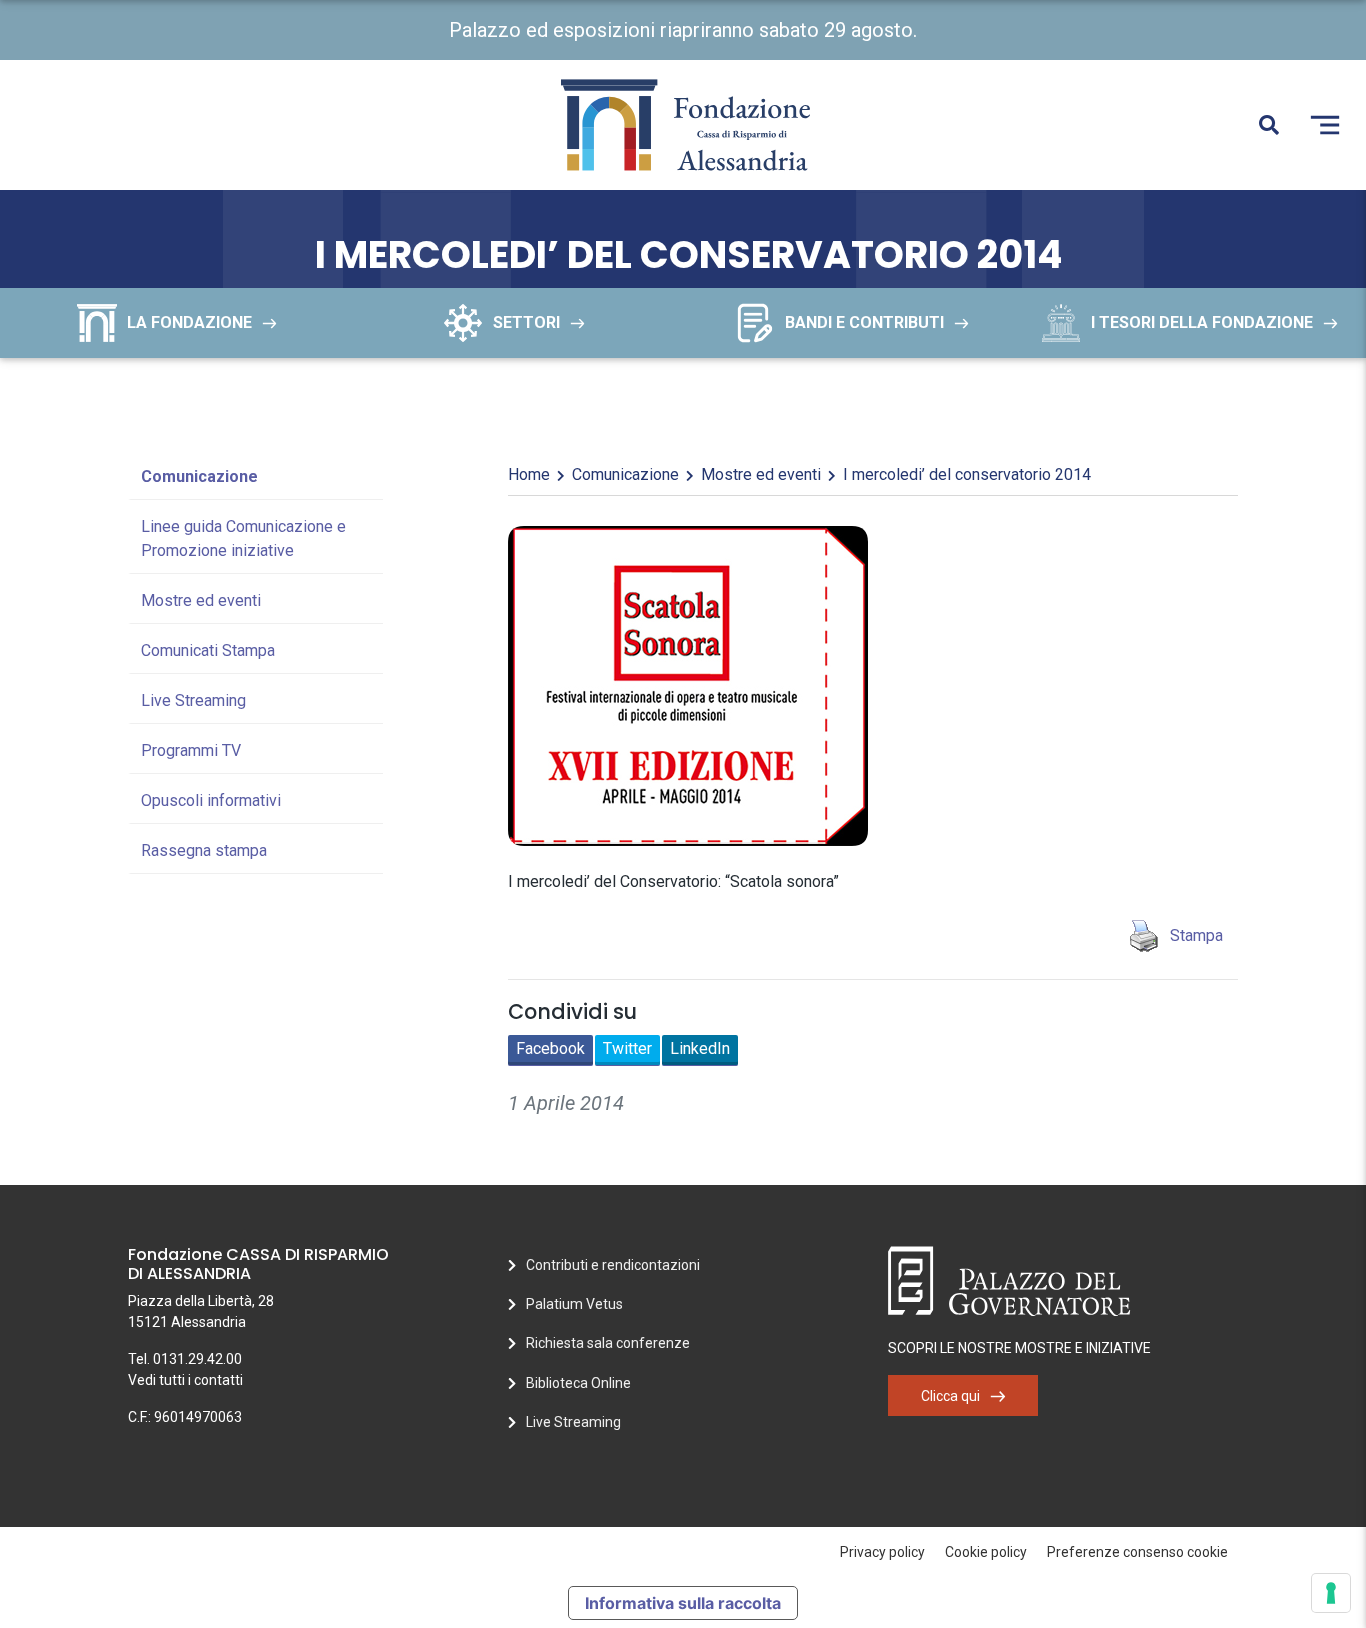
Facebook (550, 1048)
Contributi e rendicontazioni (613, 1265)
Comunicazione (199, 476)
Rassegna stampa (204, 850)
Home (529, 474)
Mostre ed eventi (201, 600)
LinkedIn (700, 1048)
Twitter (627, 1048)
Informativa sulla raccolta (683, 1603)
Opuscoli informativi (211, 800)
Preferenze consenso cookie (1137, 1552)
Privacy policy (882, 1552)
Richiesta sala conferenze (608, 1343)
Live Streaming (193, 700)
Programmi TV (191, 750)
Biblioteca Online (578, 1383)
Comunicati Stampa (208, 650)
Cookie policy (986, 1552)
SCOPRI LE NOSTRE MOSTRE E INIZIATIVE (1019, 1348)
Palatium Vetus (574, 1304)
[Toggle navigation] (1325, 125)
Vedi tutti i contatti (185, 1380)
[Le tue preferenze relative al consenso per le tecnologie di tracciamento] (1331, 1593)
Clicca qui (950, 1396)
